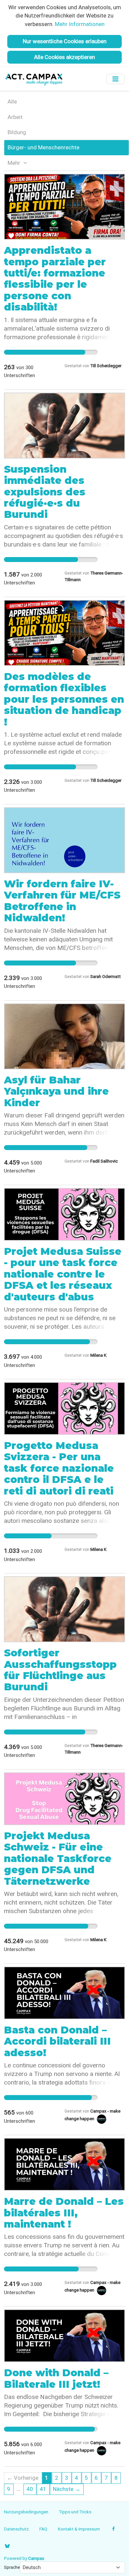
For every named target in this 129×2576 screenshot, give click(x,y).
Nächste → (67, 2489)
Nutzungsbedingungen (26, 2512)
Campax (36, 2558)
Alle (12, 102)
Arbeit (15, 117)
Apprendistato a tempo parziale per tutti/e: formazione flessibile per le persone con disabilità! (55, 279)
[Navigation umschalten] (115, 79)
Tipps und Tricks (75, 2512)
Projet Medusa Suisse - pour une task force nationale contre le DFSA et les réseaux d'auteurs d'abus (63, 1274)
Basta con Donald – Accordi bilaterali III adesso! (57, 2041)
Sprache (12, 2567)
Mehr (15, 163)
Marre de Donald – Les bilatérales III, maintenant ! (64, 2213)
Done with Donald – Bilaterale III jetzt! (56, 2378)
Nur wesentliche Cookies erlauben (65, 41)
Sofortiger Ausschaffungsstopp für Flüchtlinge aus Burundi (60, 1670)
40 (30, 2489)
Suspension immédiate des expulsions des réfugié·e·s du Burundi (45, 492)
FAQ (43, 2529)
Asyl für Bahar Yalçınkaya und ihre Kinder (56, 1091)
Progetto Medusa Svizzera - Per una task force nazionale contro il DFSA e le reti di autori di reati (59, 1468)
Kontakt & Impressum (79, 2529)
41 (43, 2489)
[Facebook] (114, 2529)
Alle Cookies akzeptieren (64, 57)
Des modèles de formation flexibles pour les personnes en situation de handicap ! (64, 699)
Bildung (17, 132)
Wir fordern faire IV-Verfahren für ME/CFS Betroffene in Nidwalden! (62, 901)
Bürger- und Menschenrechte (43, 147)
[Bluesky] (7, 2546)
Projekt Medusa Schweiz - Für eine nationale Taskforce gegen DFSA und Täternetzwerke (58, 1859)
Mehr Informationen (80, 24)
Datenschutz (16, 2529)
